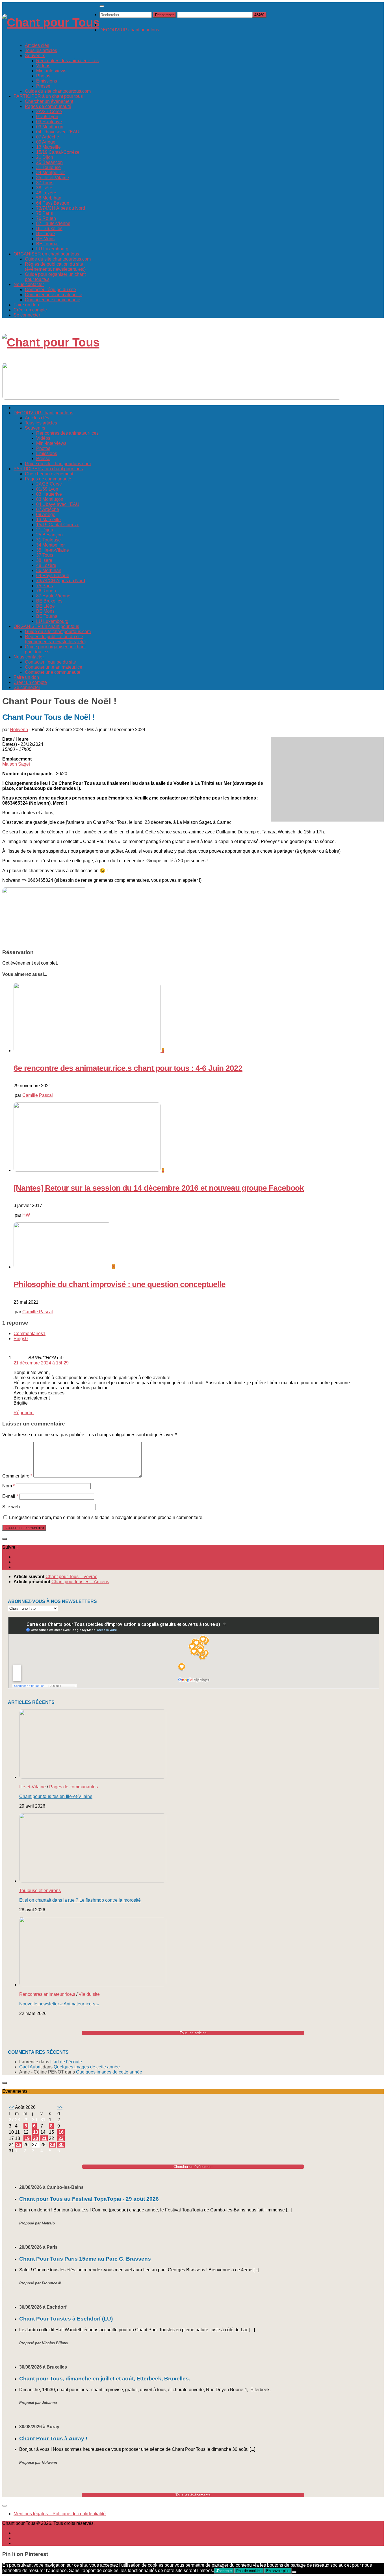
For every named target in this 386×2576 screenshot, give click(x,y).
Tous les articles (41, 50)
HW (26, 1215)
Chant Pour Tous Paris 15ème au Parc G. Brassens (85, 2259)
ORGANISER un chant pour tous (46, 254)
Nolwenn (19, 730)
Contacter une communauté (53, 300)
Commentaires (30, 1334)
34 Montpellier (50, 173)
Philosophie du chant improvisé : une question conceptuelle (120, 1284)
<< (11, 2107)
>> (60, 2107)
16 (61, 2132)
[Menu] (102, 6)
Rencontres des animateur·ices (67, 61)
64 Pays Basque (53, 203)
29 (53, 2145)
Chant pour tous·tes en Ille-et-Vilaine (56, 1796)
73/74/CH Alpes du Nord (61, 208)
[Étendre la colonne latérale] (5, 1539)
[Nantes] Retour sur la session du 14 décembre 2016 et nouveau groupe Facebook (159, 1188)
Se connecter (27, 315)
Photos (43, 76)
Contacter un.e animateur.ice (54, 295)
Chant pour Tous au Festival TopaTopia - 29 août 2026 (89, 2199)
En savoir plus (278, 2571)
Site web (11, 1507)
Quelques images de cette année (87, 2067)
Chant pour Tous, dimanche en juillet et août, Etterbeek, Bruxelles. (105, 2379)
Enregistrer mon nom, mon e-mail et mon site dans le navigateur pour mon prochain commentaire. (106, 1517)
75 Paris (45, 213)
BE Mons (45, 239)
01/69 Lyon (47, 117)
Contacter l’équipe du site (50, 290)
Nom (8, 1486)
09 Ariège (46, 142)
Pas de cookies (249, 2571)
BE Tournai (47, 244)
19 (27, 2138)
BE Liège (45, 234)
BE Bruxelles (49, 228)
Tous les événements (193, 2495)
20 (36, 2138)
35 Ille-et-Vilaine (53, 178)
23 (61, 2138)
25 (19, 2145)
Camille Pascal (38, 1095)
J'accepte (224, 2571)
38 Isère (44, 188)
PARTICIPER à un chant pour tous (48, 96)
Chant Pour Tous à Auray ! (53, 2439)
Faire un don (26, 305)
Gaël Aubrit (30, 2067)
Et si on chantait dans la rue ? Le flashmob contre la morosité (80, 1900)
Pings (21, 1339)
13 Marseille (48, 147)
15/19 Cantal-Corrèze (58, 152)
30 (61, 2145)
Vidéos (43, 66)
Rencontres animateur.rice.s (47, 1994)
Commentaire (17, 1476)
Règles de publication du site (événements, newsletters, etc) (55, 267)
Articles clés (37, 45)
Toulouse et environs (40, 1891)
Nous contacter (29, 284)
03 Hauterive (49, 122)
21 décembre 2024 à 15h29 (41, 1363)
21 (44, 2138)
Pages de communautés (73, 1787)
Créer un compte (30, 310)
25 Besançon (49, 162)
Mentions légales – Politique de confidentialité (60, 2514)
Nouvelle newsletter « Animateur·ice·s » (59, 2004)
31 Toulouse (48, 167)
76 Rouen (46, 218)
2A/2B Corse (49, 111)
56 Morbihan (49, 198)
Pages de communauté (48, 106)
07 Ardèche (48, 137)
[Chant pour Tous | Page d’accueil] (51, 22)
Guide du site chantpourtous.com (58, 91)
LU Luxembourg (52, 249)
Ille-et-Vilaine (32, 1787)
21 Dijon (45, 157)
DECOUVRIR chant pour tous (129, 30)
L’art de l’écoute (66, 2062)
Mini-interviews (51, 71)
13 (36, 2132)
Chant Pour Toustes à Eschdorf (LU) (66, 2319)
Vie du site (89, 1994)
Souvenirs (35, 56)
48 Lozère (46, 193)
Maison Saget (16, 764)
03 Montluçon (50, 127)
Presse (43, 86)
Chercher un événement (49, 101)
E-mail (10, 1496)
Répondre (24, 1413)
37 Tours (45, 183)
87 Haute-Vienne (53, 223)
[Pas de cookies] (294, 2572)
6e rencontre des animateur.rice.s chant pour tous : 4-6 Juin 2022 (128, 1068)
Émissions (47, 81)
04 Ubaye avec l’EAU (58, 132)
